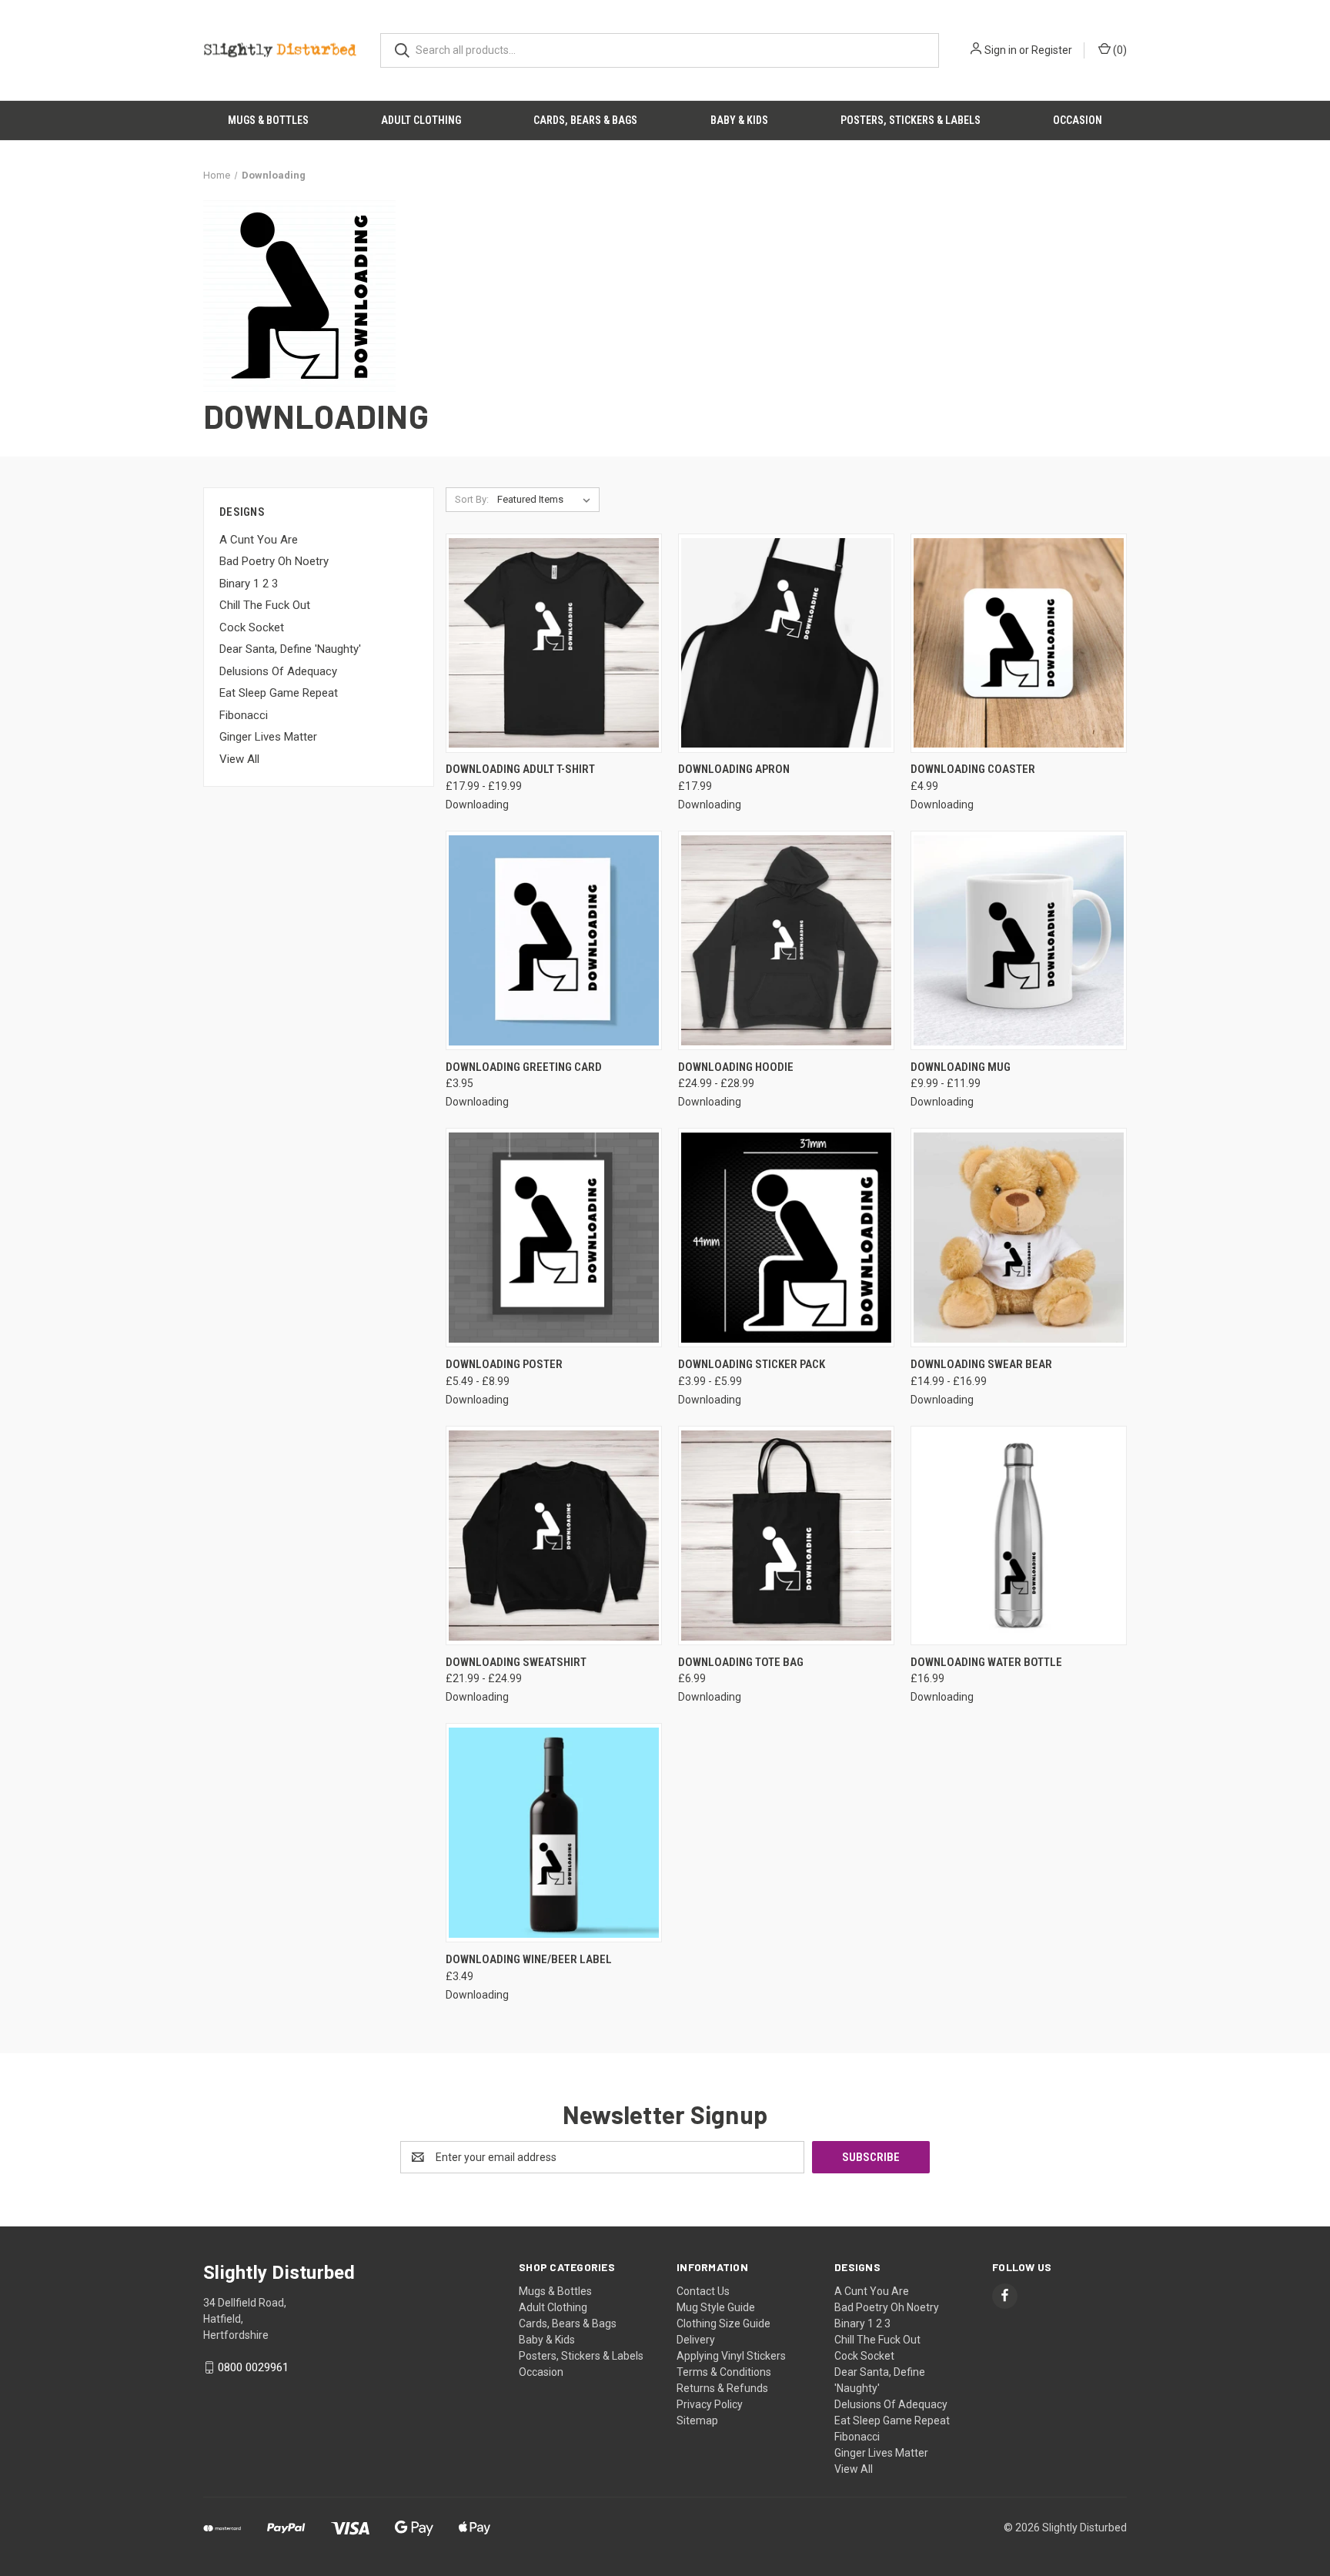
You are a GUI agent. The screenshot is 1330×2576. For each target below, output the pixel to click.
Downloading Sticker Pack (752, 1364)
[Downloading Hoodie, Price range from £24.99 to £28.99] (786, 940)
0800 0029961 (253, 2367)
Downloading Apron (734, 769)
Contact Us (703, 2291)
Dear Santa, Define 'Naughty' (290, 649)
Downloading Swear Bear (981, 1364)
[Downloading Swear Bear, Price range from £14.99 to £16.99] (1019, 1238)
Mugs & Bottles (268, 120)
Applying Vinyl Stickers (731, 2356)
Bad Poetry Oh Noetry (274, 561)
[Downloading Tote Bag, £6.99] (786, 1536)
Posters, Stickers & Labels (911, 120)
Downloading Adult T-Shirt (520, 769)
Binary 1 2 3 (249, 584)
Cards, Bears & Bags (585, 120)
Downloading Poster (504, 1364)
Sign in (1001, 50)
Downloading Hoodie (736, 1067)
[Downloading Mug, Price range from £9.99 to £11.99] (1019, 940)
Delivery (696, 2340)
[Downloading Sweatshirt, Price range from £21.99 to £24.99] (554, 1536)
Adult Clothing (421, 120)
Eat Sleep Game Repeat (279, 693)
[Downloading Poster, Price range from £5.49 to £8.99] (554, 1238)
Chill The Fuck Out (265, 605)
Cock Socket (252, 627)
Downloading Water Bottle (986, 1662)
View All (239, 759)
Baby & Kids (739, 120)
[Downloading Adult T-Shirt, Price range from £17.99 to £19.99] (554, 643)
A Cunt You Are (259, 540)
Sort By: (472, 499)
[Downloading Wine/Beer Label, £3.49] (554, 1833)
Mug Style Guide (716, 2307)
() (1119, 50)
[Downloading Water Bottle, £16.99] (1019, 1536)
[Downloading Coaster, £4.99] (1019, 643)
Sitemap (697, 2420)
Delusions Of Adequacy (278, 671)
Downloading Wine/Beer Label (529, 1959)
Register (1052, 50)
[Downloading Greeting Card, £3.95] (554, 940)
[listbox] (547, 500)
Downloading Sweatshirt (516, 1662)
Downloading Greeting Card (524, 1067)
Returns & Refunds (722, 2388)
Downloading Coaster (973, 769)
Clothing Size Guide (723, 2323)
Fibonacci (244, 715)
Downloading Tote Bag (741, 1662)
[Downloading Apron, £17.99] (786, 643)
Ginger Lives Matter (268, 737)
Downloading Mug (961, 1067)
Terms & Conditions (724, 2372)
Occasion (1078, 120)
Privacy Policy (710, 2404)
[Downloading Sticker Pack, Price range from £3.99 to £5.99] (786, 1238)
